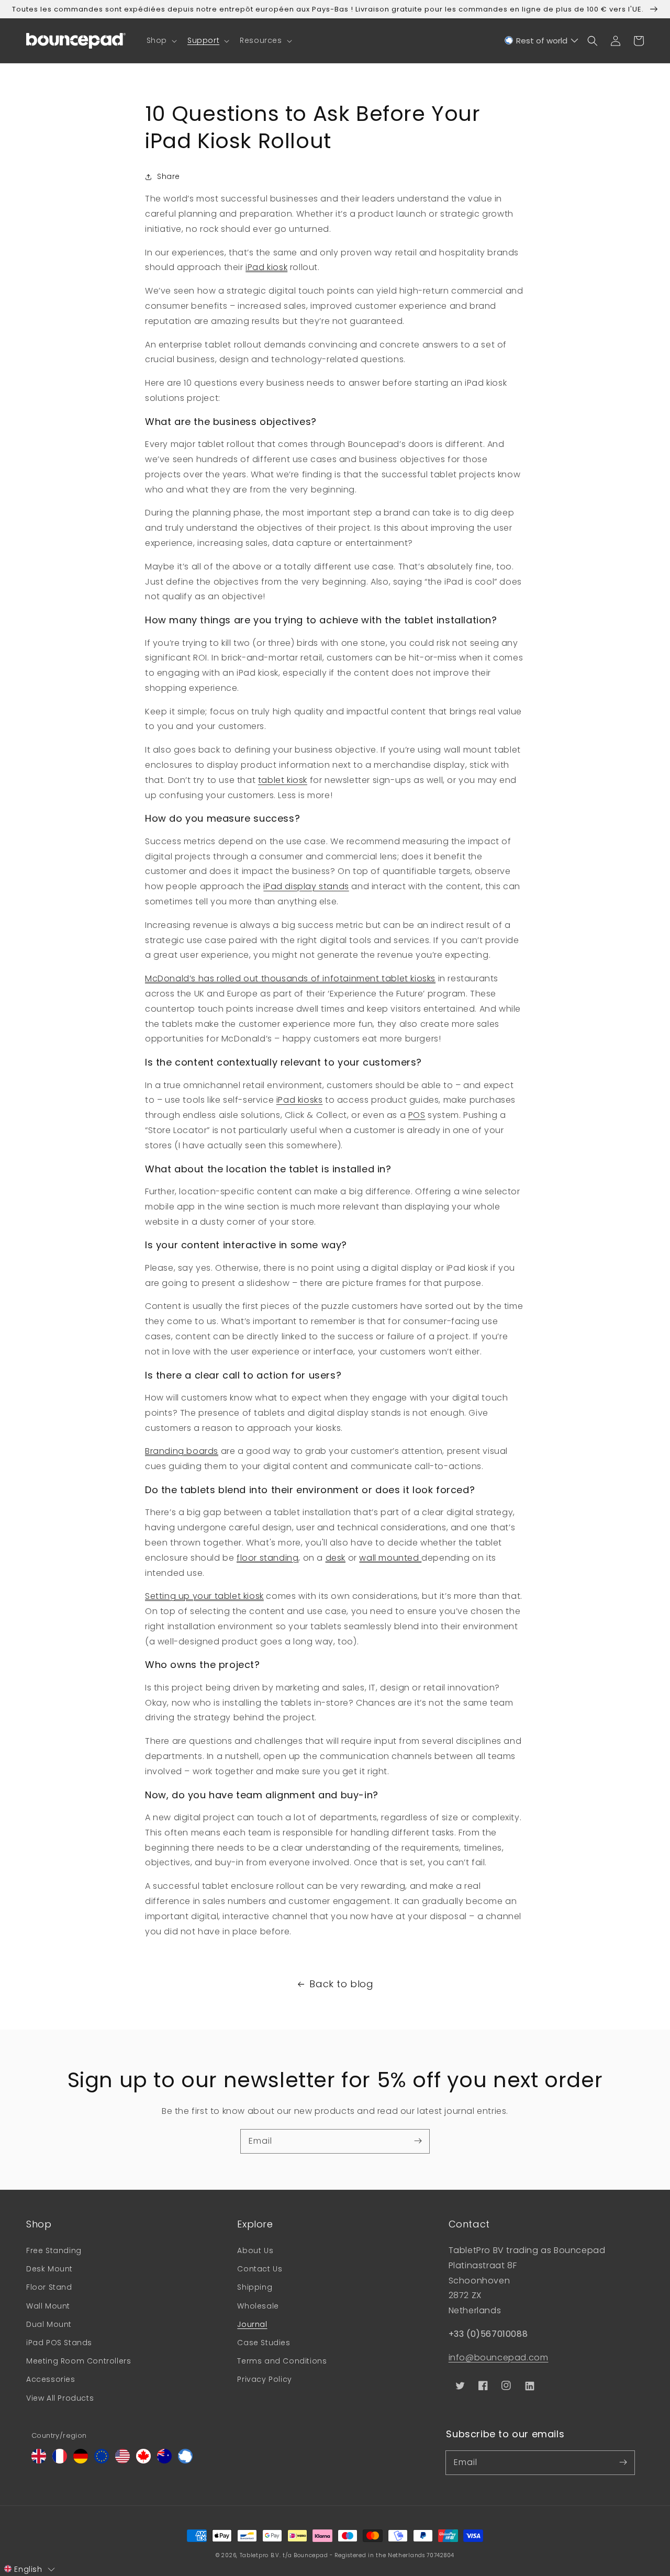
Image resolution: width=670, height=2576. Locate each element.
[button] (161, 40)
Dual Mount (49, 2324)
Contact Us (260, 2269)
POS (417, 1115)
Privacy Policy (264, 2379)
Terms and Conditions (282, 2361)
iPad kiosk (266, 267)
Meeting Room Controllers (79, 2361)
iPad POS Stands (59, 2343)
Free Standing (54, 2250)
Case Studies (264, 2343)
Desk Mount (49, 2269)
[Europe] (102, 2461)
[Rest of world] (185, 2461)
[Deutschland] (81, 2461)
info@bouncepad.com (499, 2357)
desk (336, 1558)
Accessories (51, 2379)
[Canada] (143, 2461)
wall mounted (390, 1558)
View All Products (60, 2398)
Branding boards (182, 1451)
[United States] (122, 2461)
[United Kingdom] (39, 2461)
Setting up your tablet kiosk (204, 1596)
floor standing (267, 1558)
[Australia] (164, 2461)
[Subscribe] (418, 2141)
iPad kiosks (300, 1100)
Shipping (255, 2287)
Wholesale (258, 2306)
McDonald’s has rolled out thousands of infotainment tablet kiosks (290, 978)
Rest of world (542, 41)
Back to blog (341, 1984)
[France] (60, 2461)
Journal (252, 2324)
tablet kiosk (283, 780)
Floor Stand (49, 2287)
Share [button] (169, 176)
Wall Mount (48, 2306)
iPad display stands (306, 886)
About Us (255, 2250)
